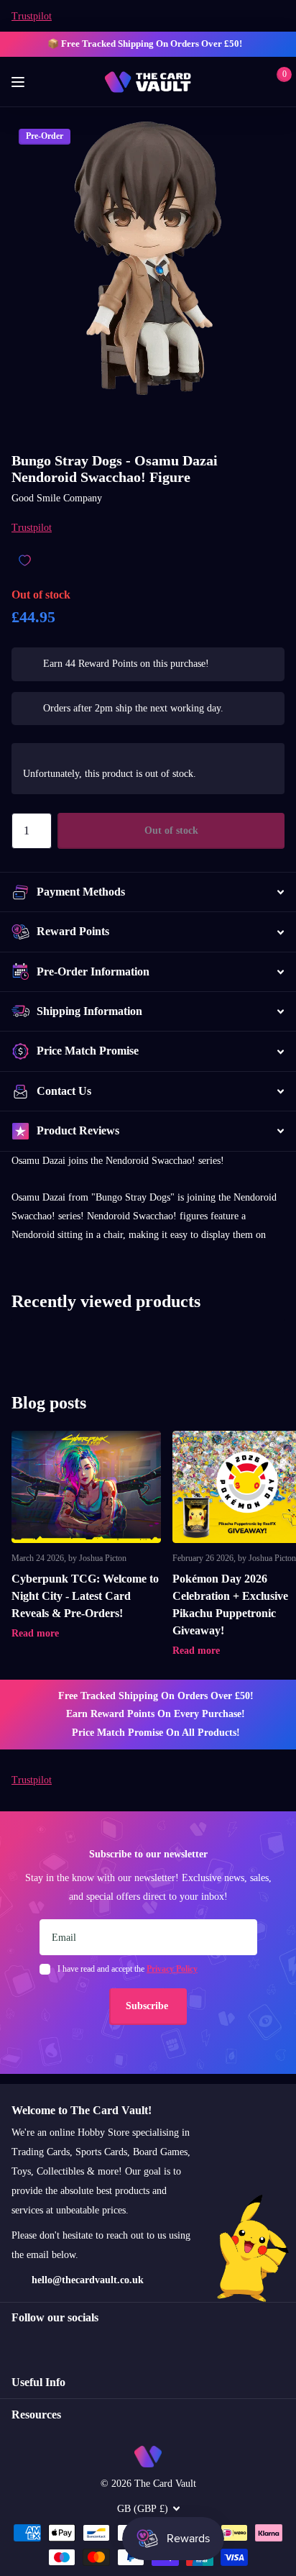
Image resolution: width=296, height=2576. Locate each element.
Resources (36, 2415)
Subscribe (148, 2006)
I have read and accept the (128, 1969)
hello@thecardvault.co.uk (88, 2280)
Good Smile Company (57, 498)
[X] (47, 2344)
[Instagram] (17, 2344)
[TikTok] (78, 2344)
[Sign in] (254, 82)
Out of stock (171, 830)
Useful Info (38, 2382)
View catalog (20, 82)
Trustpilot (32, 16)
